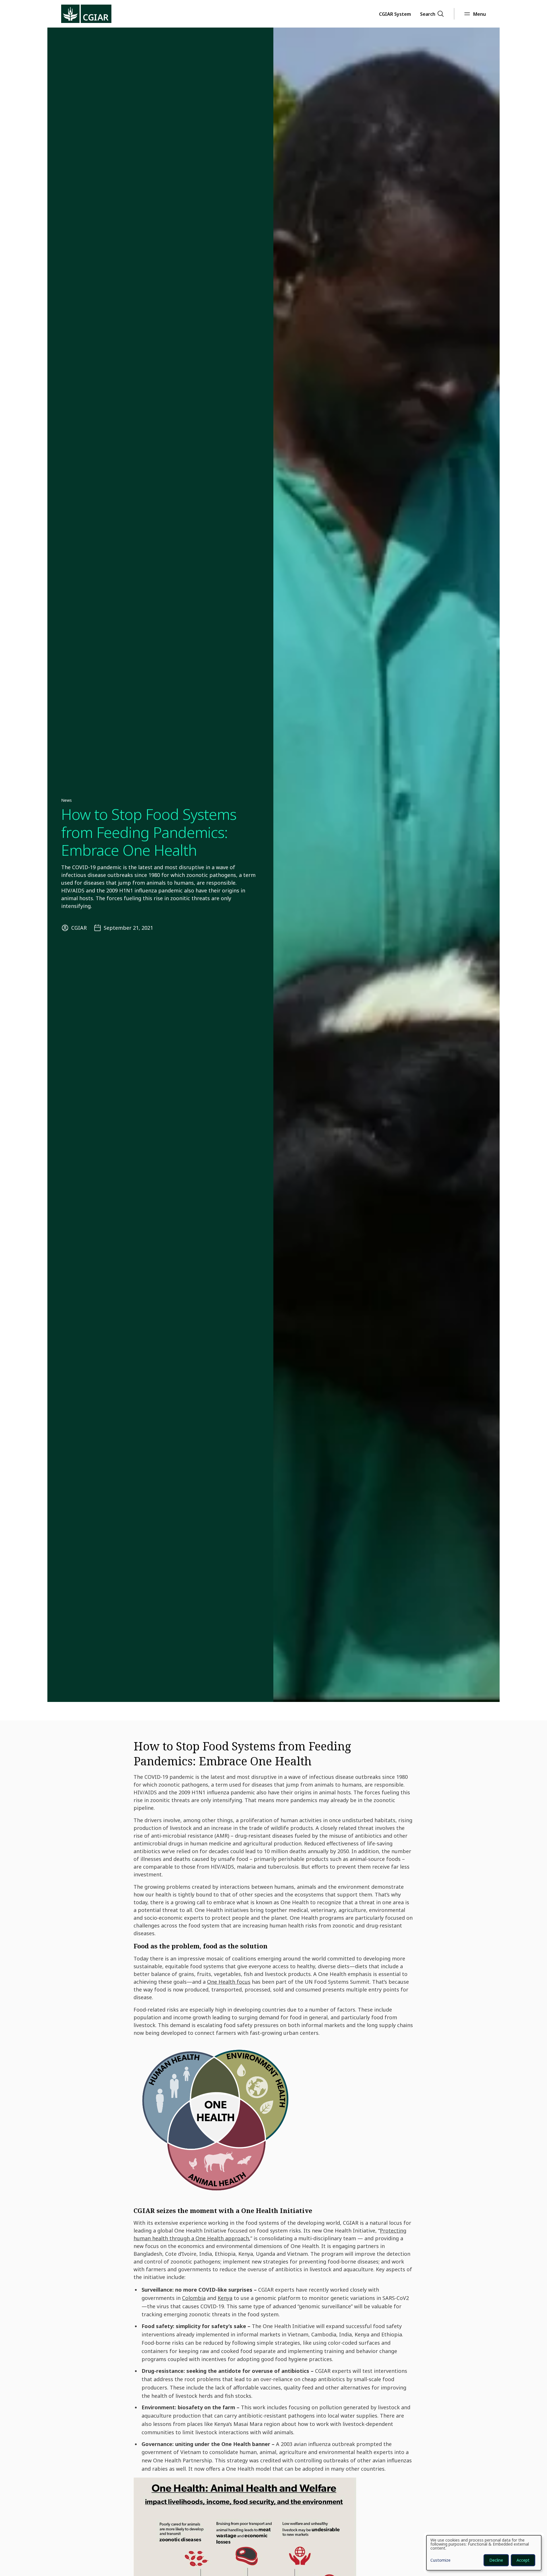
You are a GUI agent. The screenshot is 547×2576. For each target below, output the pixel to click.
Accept (523, 2560)
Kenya (225, 2298)
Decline (496, 2560)
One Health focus (229, 1982)
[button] (395, 14)
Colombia (194, 2298)
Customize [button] (440, 2561)
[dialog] (484, 2553)
